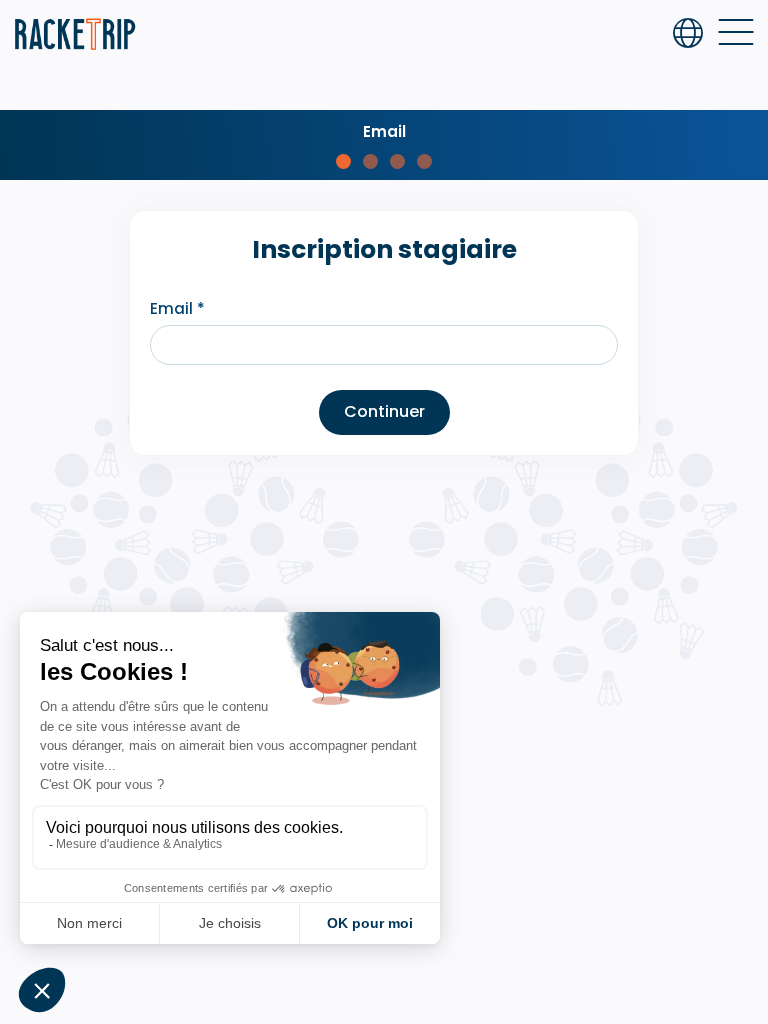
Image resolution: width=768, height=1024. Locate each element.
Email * (177, 308)
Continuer (384, 411)
